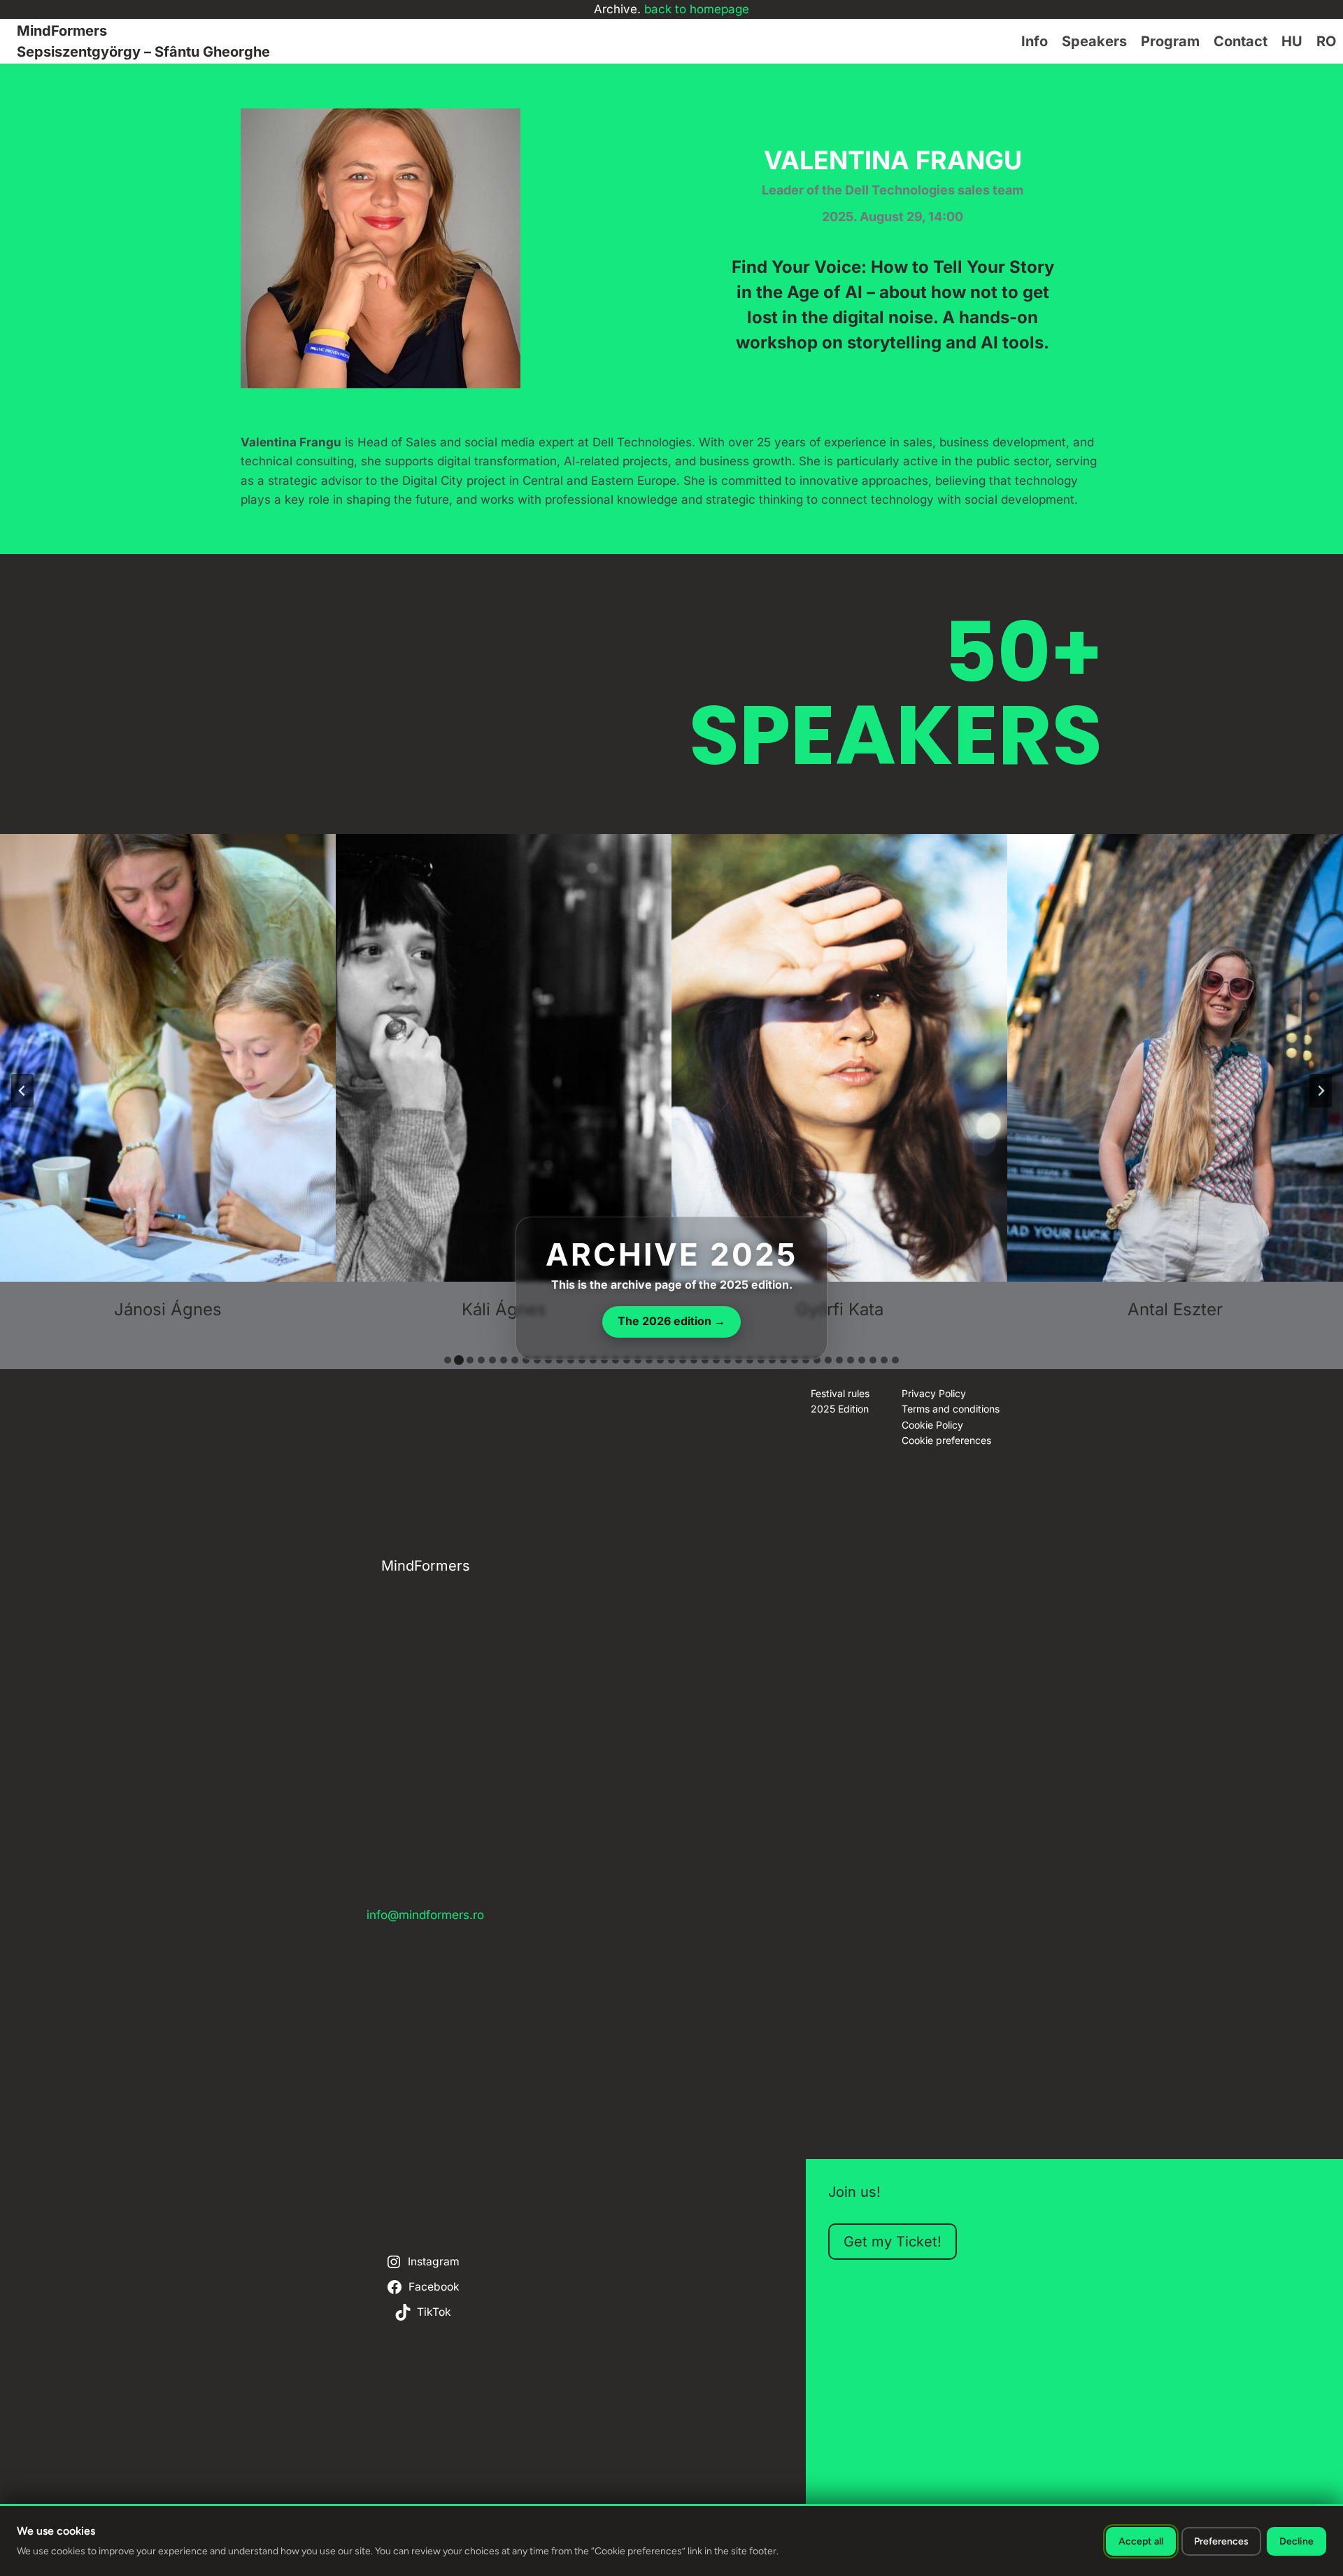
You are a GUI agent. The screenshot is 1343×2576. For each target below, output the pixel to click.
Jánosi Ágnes (168, 1309)
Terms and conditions (951, 1409)
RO (1326, 41)
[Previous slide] (22, 1091)
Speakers (1094, 41)
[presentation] (168, 1058)
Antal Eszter (1175, 1309)
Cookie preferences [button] (946, 1440)
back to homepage (697, 9)
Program (1170, 41)
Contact (1241, 41)
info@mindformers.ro (425, 1915)
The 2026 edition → (671, 1321)
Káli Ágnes (504, 1309)
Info (1035, 41)
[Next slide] (1321, 1091)
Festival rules (840, 1393)
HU (1292, 41)
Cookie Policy (932, 1425)
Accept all (1141, 2541)
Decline (1296, 2541)
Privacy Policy (934, 1393)
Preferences (1221, 2541)
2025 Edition (840, 1409)
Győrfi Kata (840, 1309)
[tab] (448, 1360)
